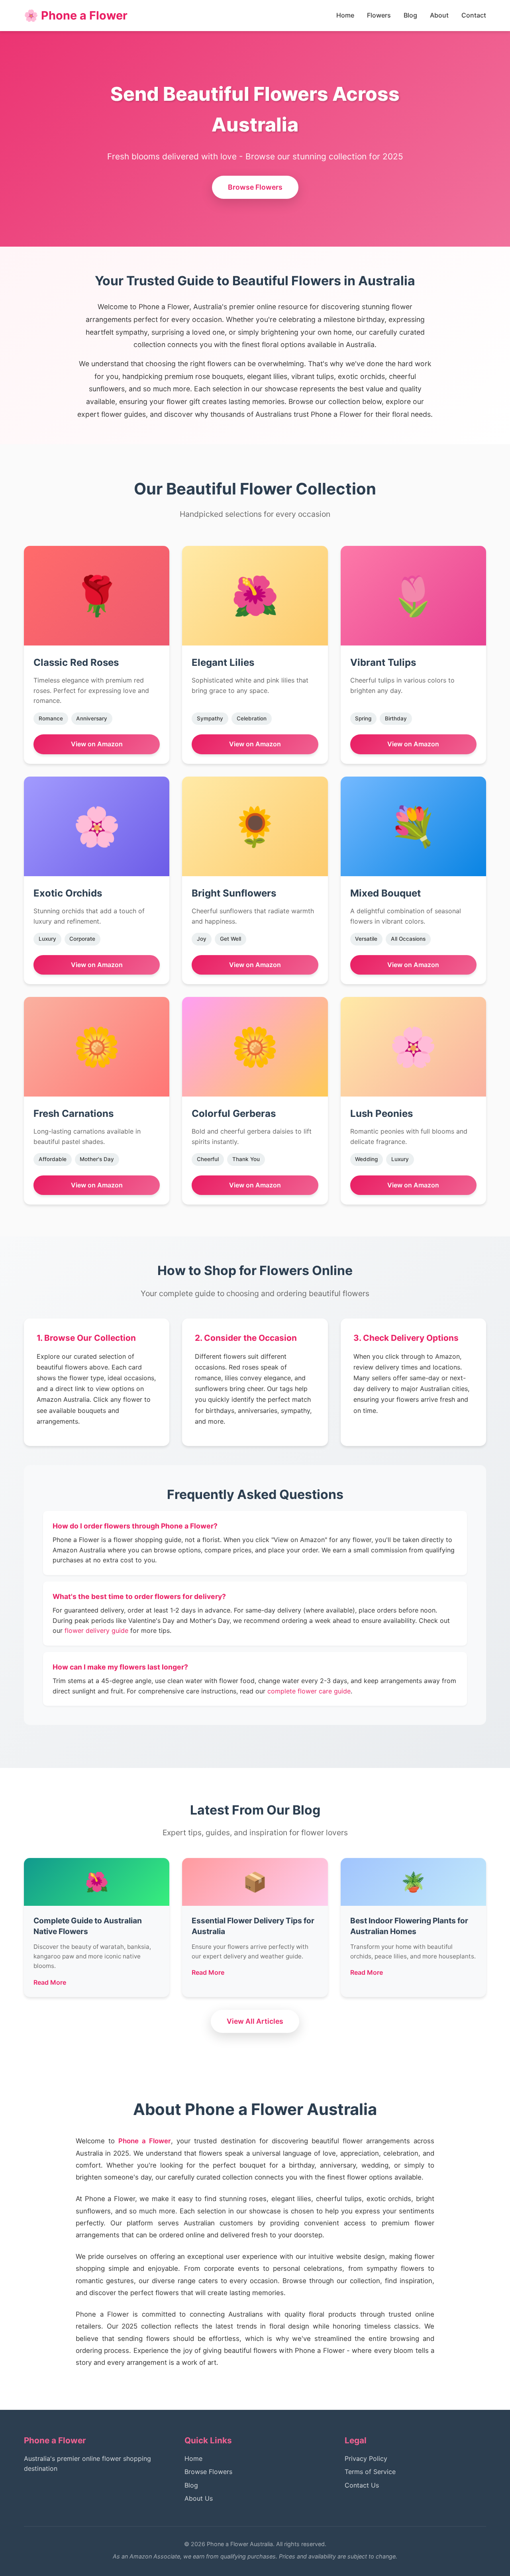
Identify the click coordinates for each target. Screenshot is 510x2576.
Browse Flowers (255, 187)
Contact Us (362, 2485)
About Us (199, 2498)
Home (345, 15)
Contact (474, 15)
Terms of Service (370, 2472)
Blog (410, 15)
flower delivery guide (96, 1630)
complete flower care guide (309, 1691)
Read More (50, 1982)
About (439, 15)
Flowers (379, 15)
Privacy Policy (366, 2458)
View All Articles (255, 2021)
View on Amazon (97, 744)
